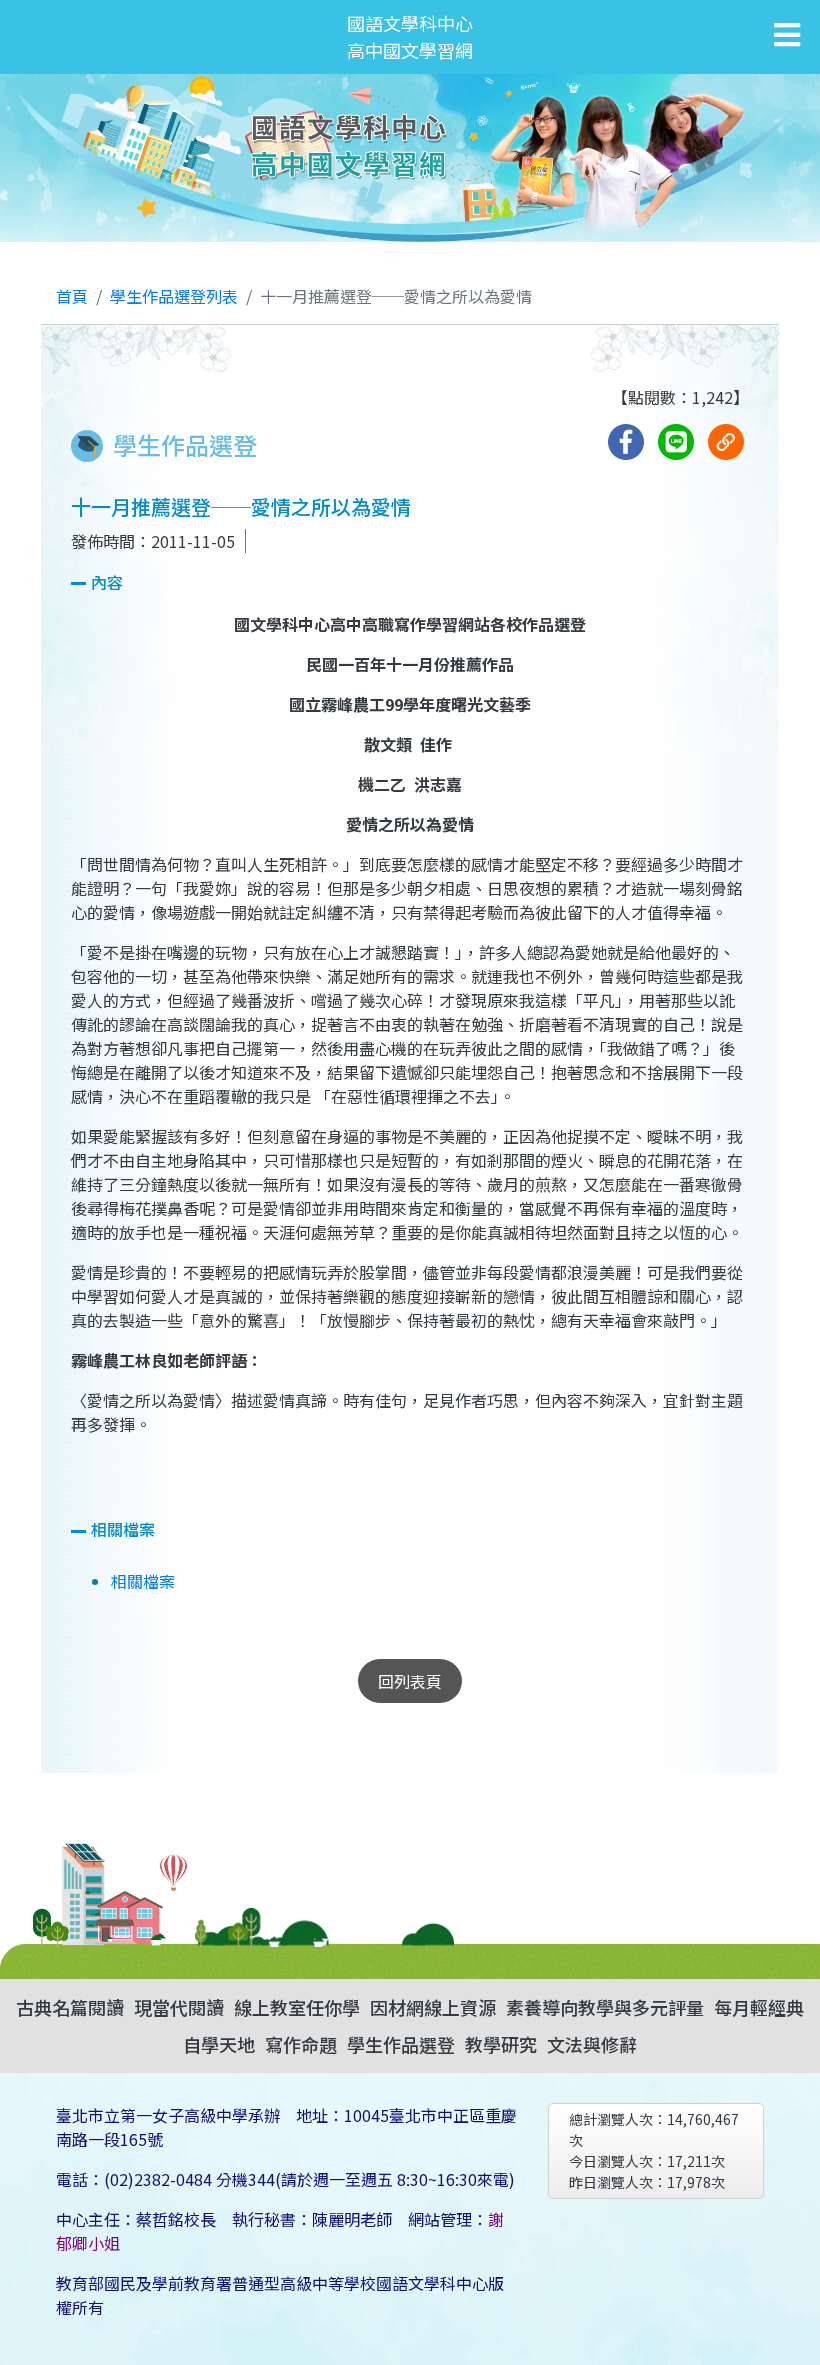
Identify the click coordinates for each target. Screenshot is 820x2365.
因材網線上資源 (433, 2007)
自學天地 (219, 2044)
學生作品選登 (401, 2044)
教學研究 (501, 2044)
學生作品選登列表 (174, 296)
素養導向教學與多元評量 (605, 2007)
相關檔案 (143, 1581)
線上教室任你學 (297, 2007)
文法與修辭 (592, 2044)
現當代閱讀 (179, 2007)
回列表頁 (410, 1681)
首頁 (72, 296)
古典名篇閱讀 (70, 2007)
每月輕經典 (759, 2007)
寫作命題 (301, 2044)
